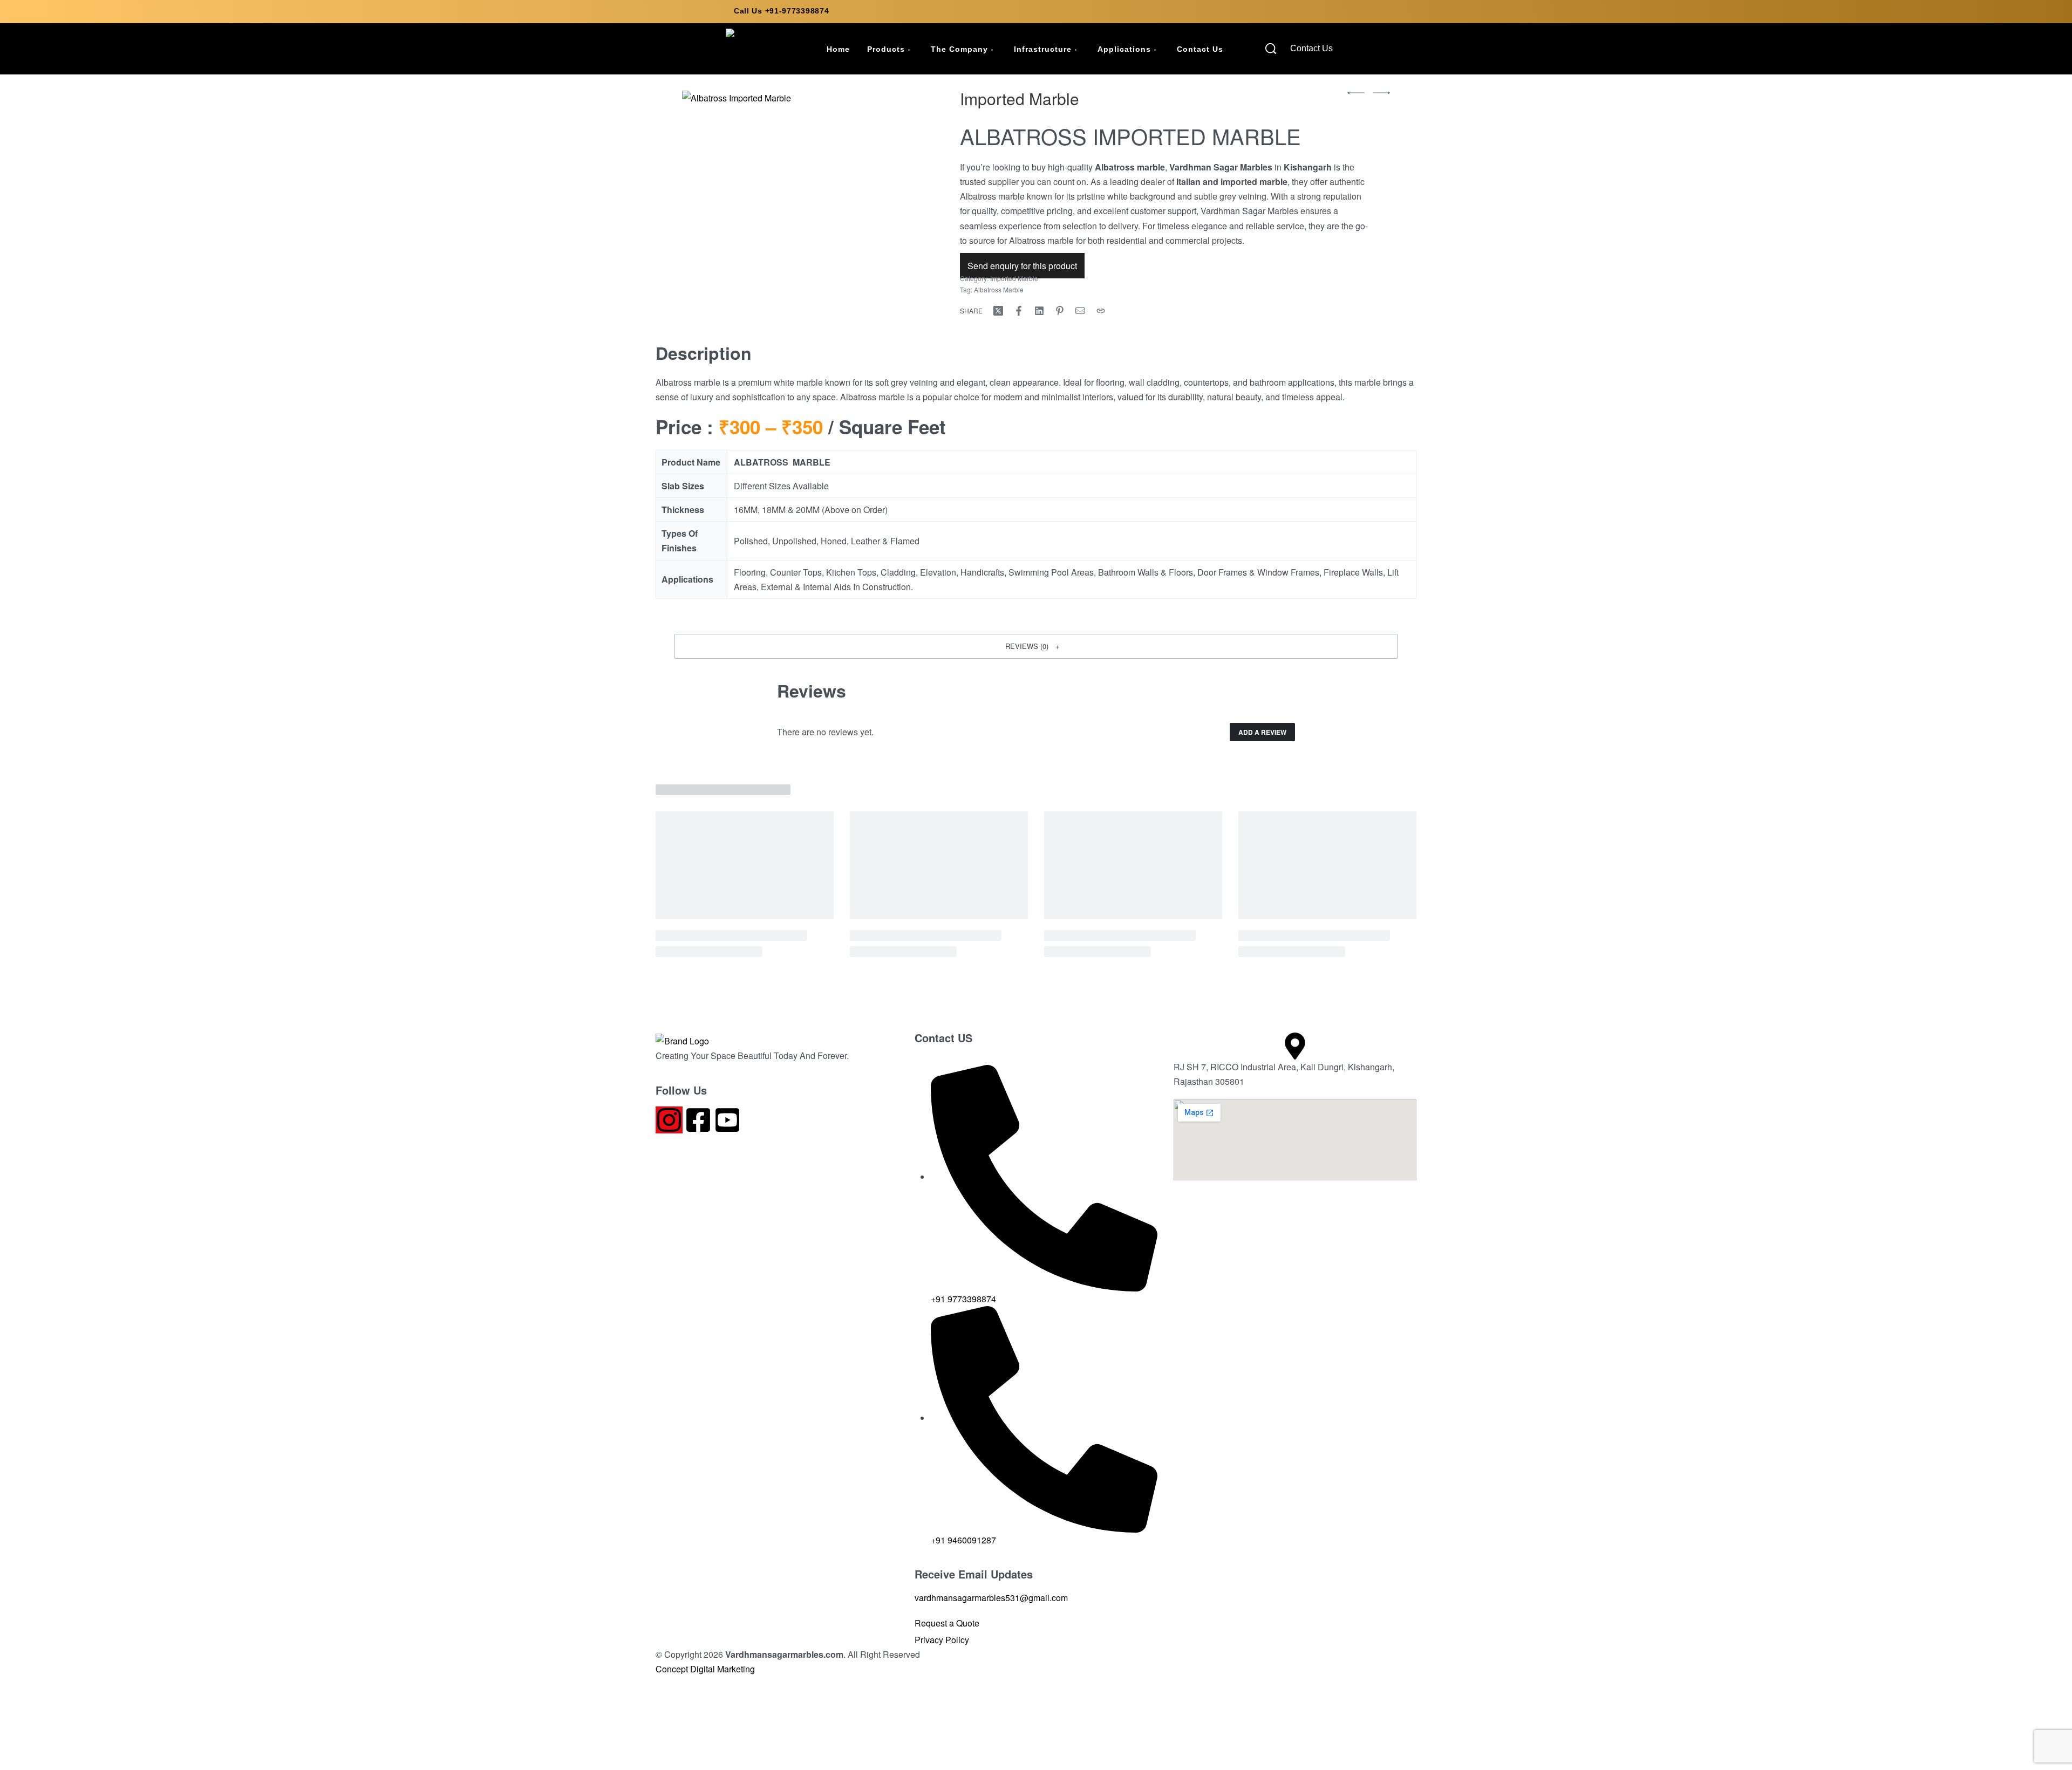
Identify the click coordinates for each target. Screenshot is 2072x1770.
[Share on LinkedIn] (1039, 311)
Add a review (1262, 732)
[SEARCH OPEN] (1271, 49)
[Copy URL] (1101, 311)
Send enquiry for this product (1022, 266)
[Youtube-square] (727, 1120)
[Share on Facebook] (1019, 311)
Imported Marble (1020, 98)
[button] (1036, 646)
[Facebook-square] (698, 1120)
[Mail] (1080, 311)
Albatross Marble (999, 289)
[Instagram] (669, 1120)
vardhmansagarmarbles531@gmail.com (991, 1598)
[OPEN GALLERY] (811, 188)
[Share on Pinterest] (1060, 311)
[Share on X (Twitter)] (998, 311)
